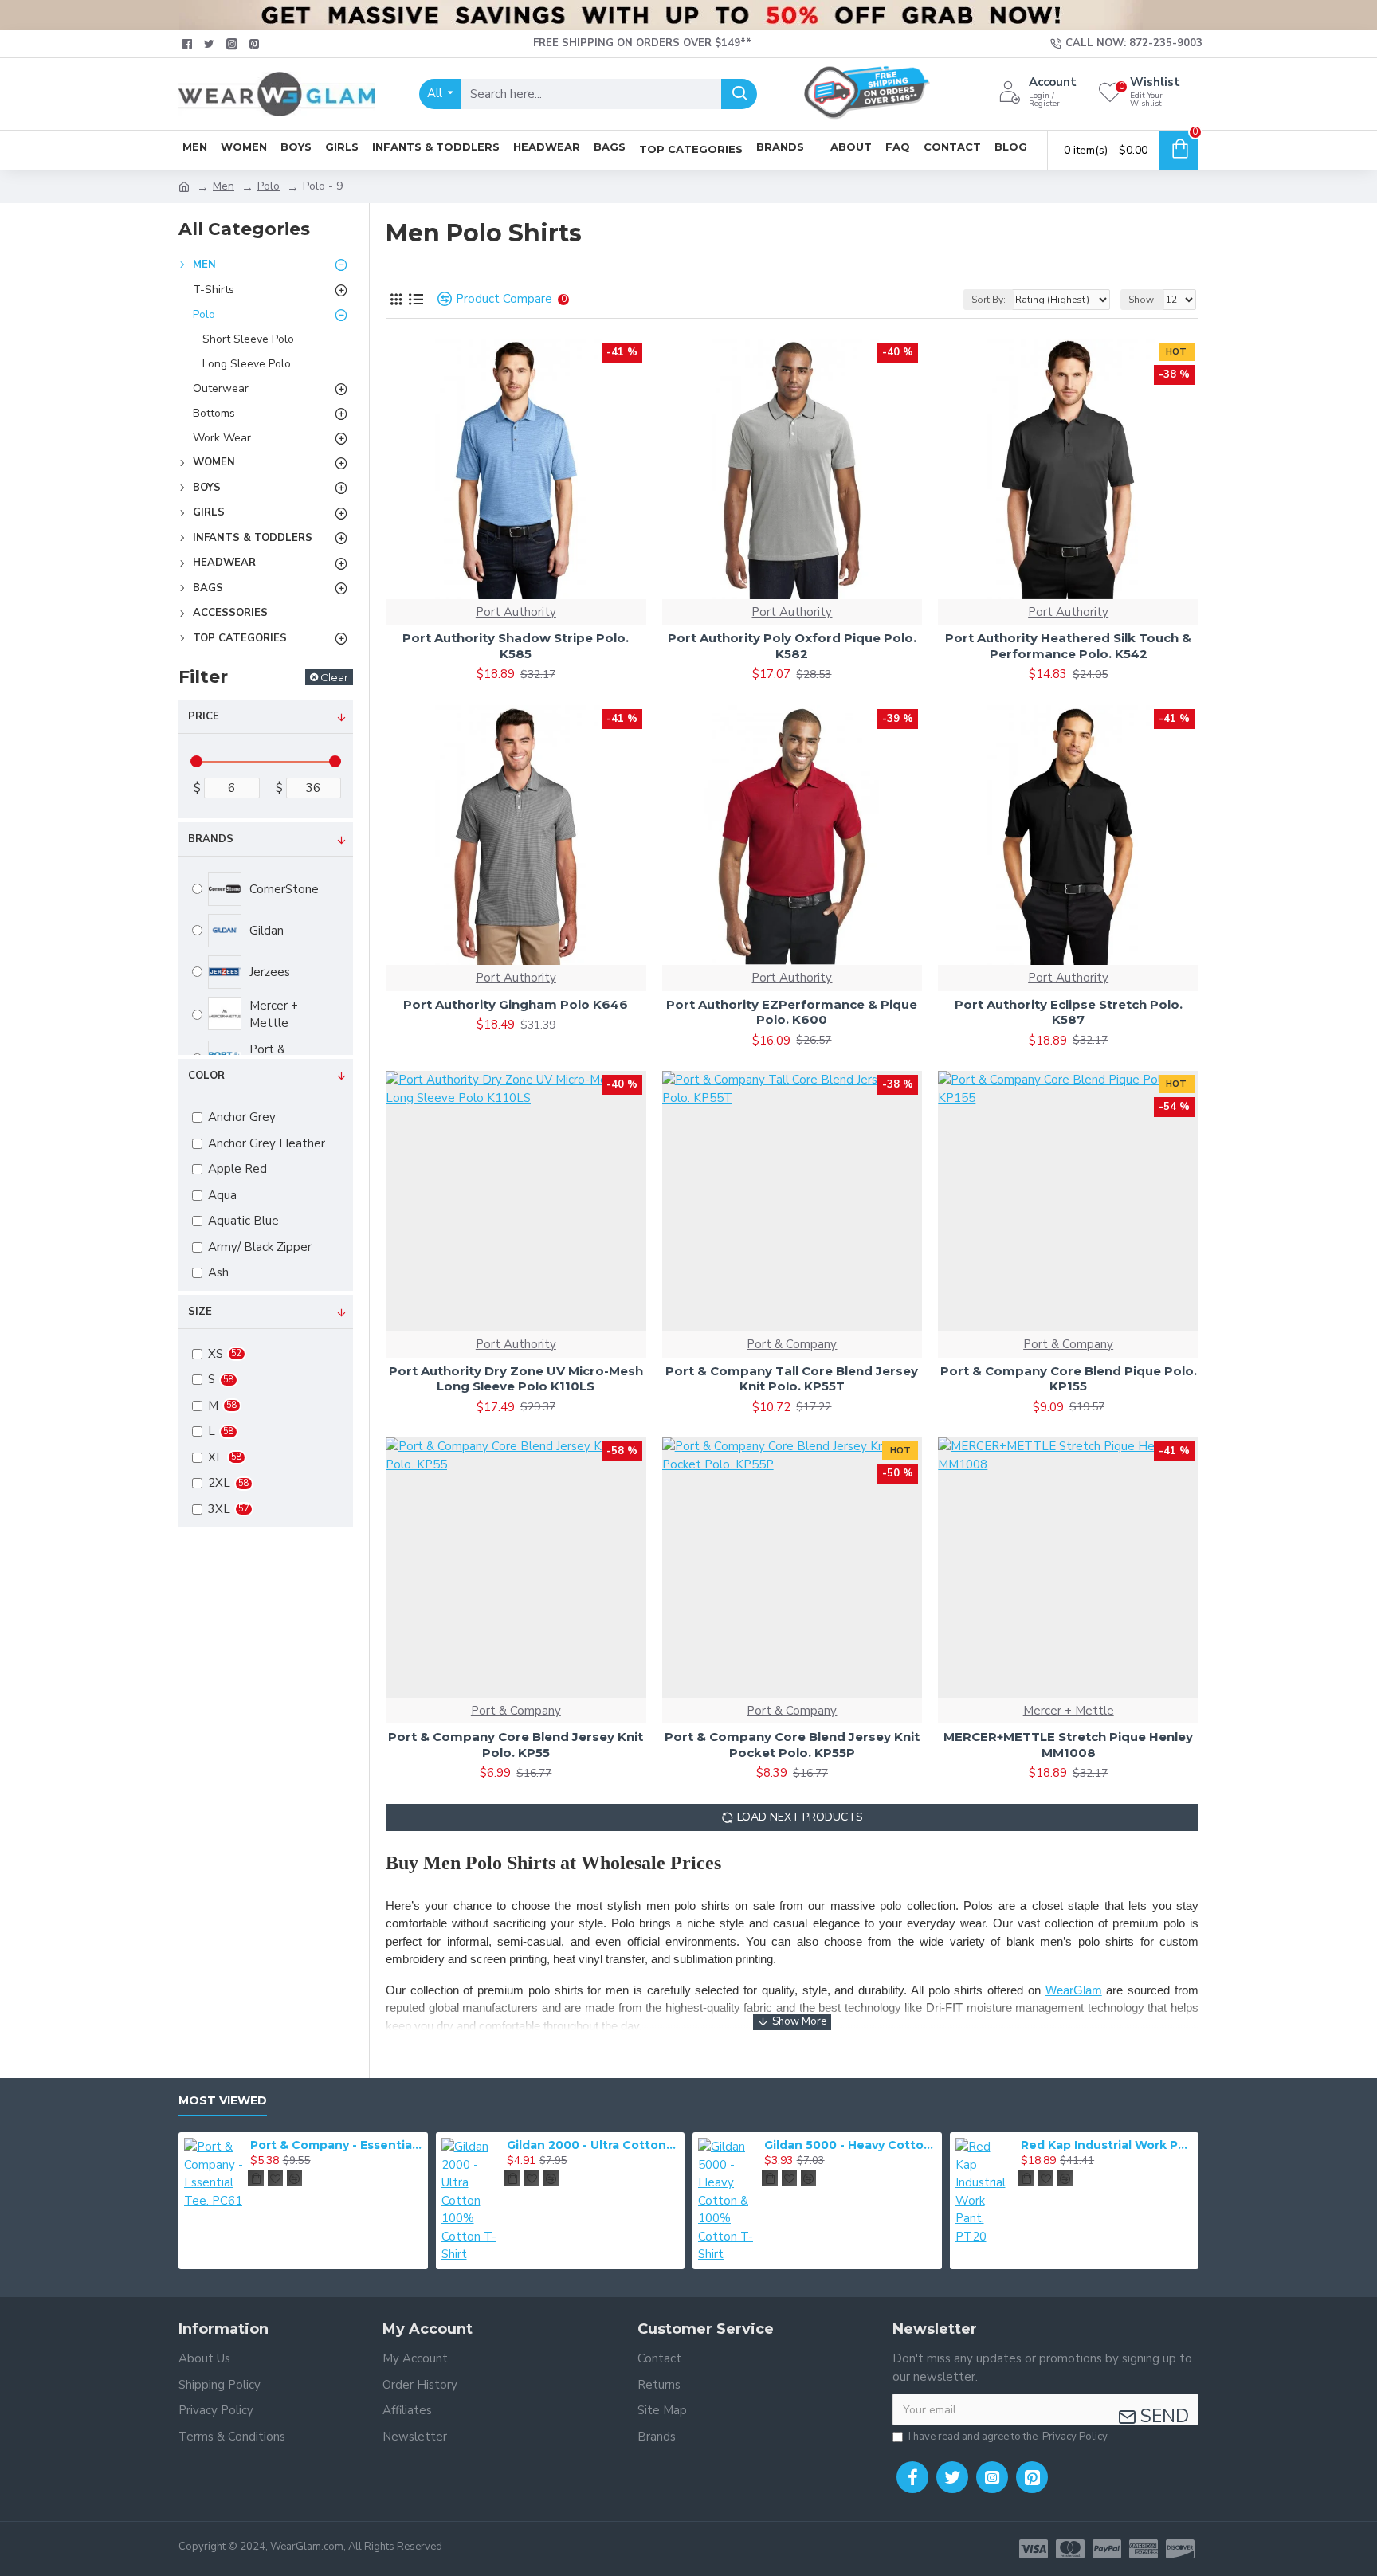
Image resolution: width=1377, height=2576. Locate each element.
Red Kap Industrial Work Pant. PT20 (1107, 2145)
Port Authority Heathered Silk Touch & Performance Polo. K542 (1068, 646)
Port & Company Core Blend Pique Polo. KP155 (1069, 1379)
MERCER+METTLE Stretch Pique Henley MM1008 (1068, 1745)
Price (204, 716)
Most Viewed (223, 2101)
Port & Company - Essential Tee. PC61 (336, 2145)
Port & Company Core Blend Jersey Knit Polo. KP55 (516, 1745)
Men (224, 186)
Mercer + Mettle (1069, 1711)
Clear (334, 677)
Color (206, 1076)
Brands (211, 839)
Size (200, 1312)
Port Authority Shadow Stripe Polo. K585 (516, 646)
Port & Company (792, 1344)
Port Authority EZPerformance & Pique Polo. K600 (792, 1012)
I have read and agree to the (1008, 2437)
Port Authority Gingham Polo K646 (516, 1004)
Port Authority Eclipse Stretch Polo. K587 (1069, 1012)
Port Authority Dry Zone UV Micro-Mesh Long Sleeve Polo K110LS (516, 1379)
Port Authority (516, 612)
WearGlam (1074, 1990)
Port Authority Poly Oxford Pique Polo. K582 (792, 646)
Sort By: (989, 300)
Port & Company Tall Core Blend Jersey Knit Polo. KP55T (792, 1379)
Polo (269, 186)
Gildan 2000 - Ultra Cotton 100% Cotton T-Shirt (593, 2145)
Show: (1142, 300)
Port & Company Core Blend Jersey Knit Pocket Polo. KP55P (792, 1745)
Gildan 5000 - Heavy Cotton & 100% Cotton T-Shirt (850, 2145)
